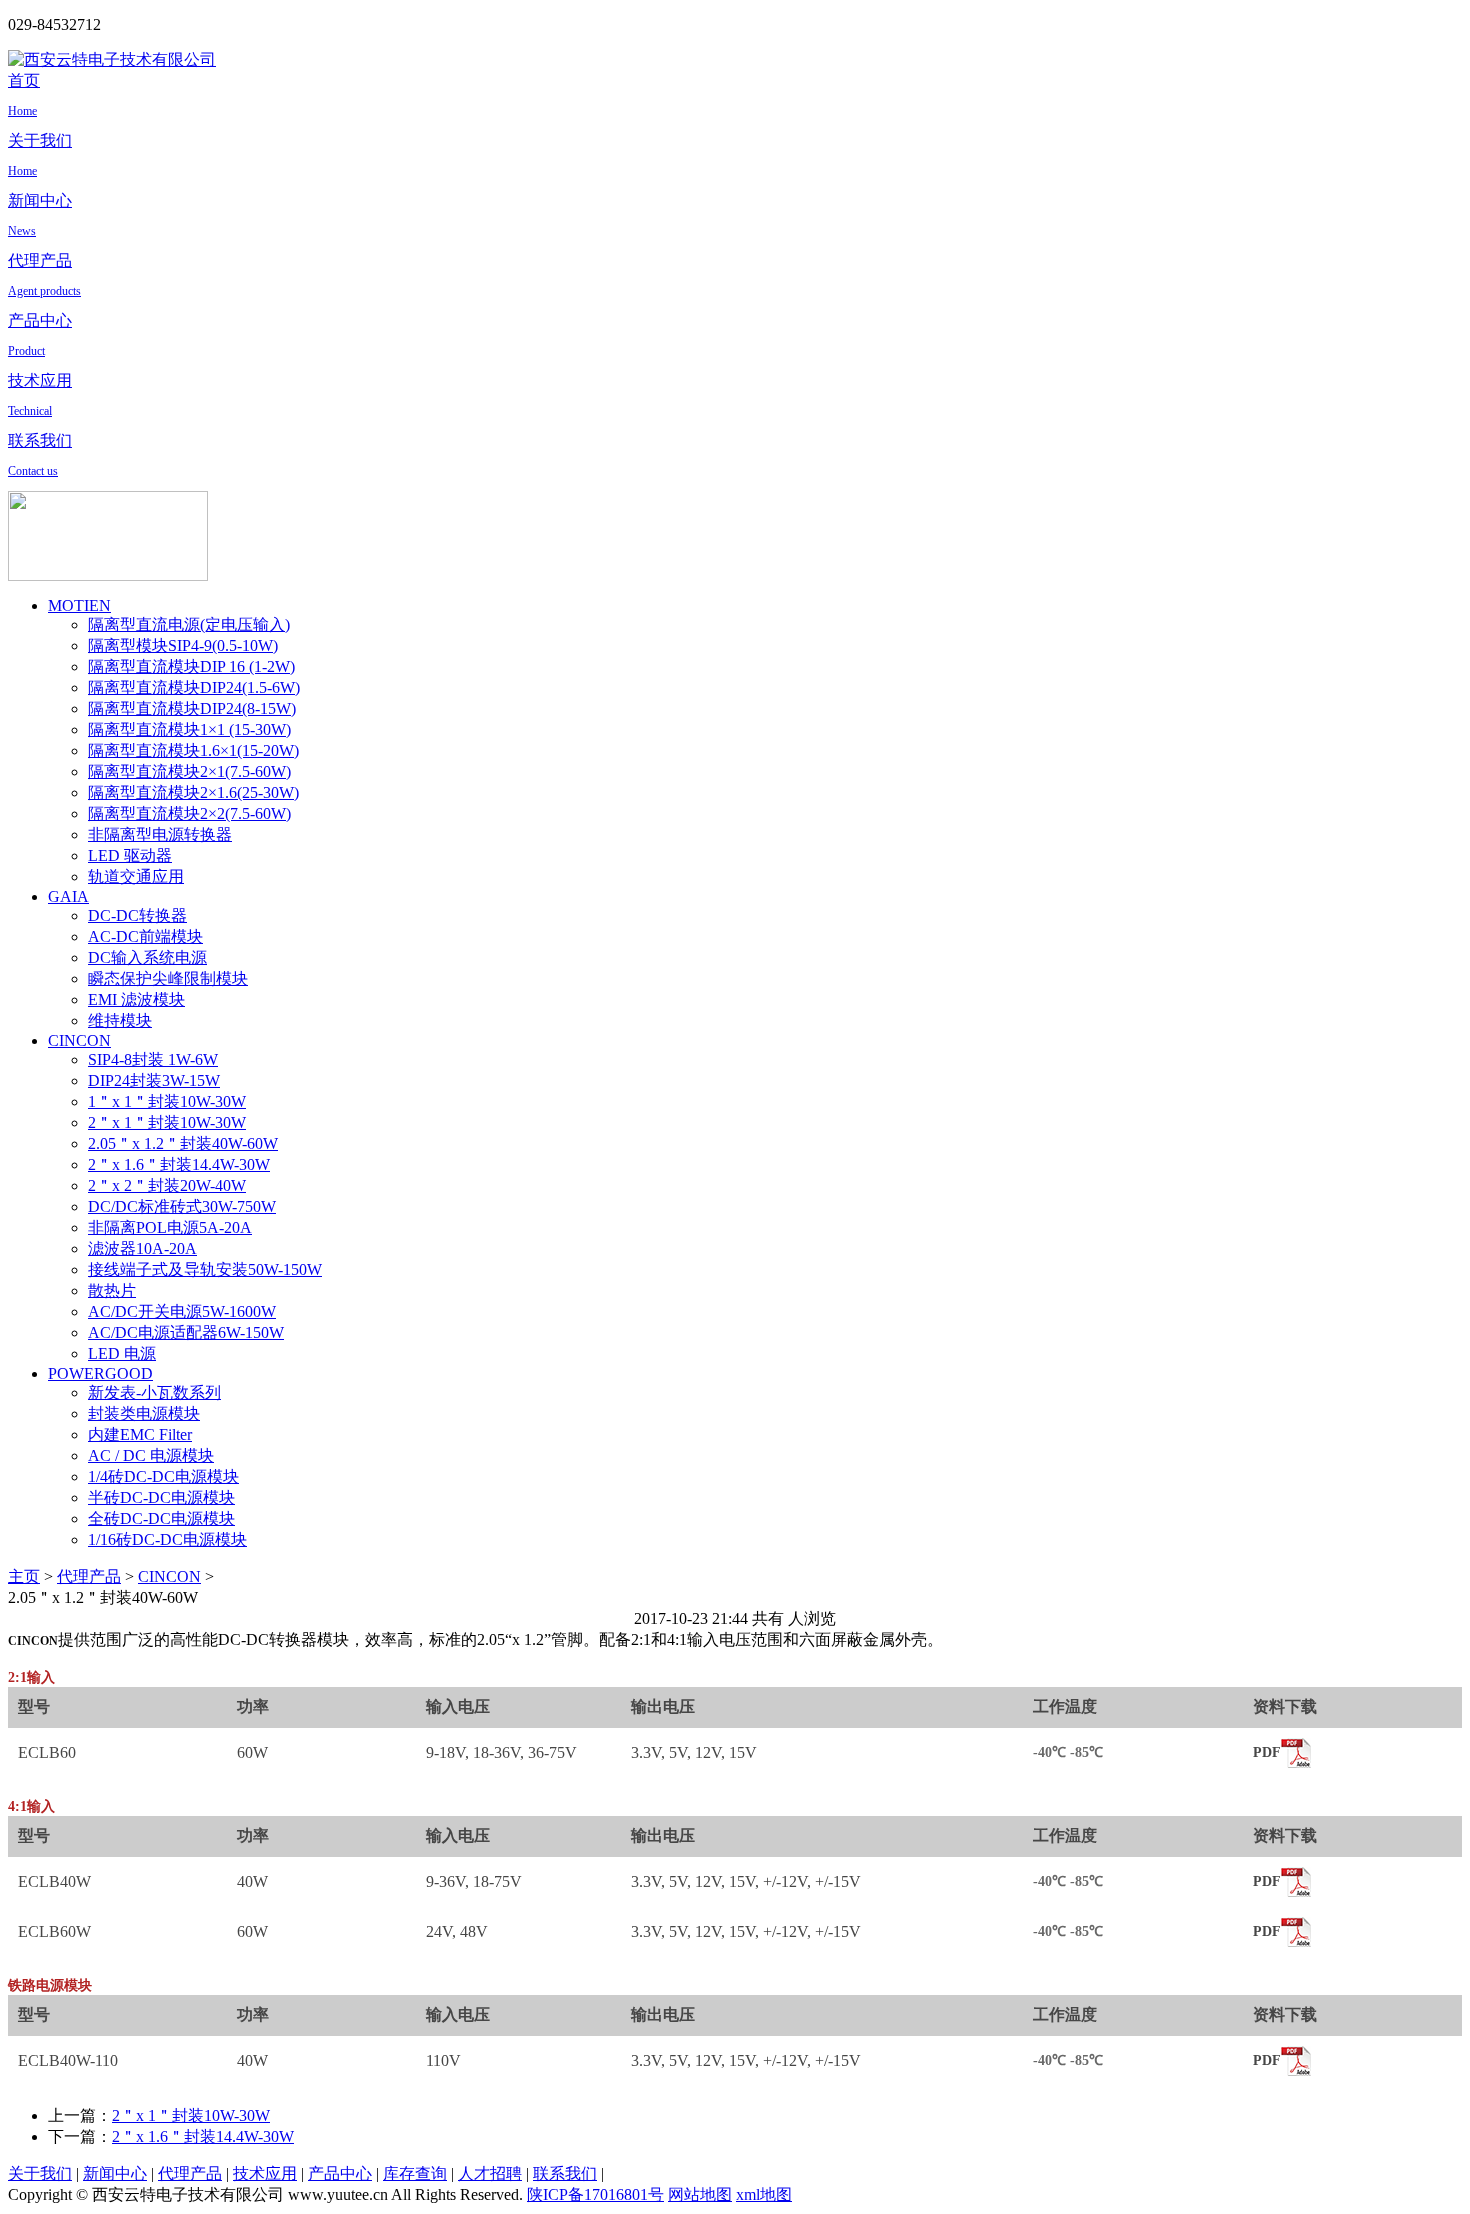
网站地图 (700, 2194)
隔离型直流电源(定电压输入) (189, 624)
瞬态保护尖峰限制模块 (168, 978)
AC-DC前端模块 (145, 936)
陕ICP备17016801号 (595, 2194)
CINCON (79, 1040)
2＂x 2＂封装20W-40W (167, 1185)
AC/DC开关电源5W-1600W (182, 1311)
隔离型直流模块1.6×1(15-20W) (193, 750)
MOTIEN (79, 605)
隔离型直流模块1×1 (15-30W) (189, 729)
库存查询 (415, 2173)
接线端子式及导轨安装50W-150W (205, 1269)
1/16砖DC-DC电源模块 (167, 1539)
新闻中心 (115, 2173)
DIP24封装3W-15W (154, 1080)
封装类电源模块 (144, 1413)
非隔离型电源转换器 (160, 834)
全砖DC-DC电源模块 (161, 1518)
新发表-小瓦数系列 (154, 1392)
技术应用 (265, 2173)
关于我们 (40, 2173)
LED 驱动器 (130, 855)
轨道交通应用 (136, 876)
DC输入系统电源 (147, 957)
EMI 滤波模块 (136, 999)
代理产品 (89, 1576)
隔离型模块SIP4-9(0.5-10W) (183, 645)
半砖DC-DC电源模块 (161, 1497)
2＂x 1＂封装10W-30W (167, 1122)
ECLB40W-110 (68, 2060)
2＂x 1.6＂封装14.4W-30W (179, 1164)
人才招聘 (490, 2173)
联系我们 (565, 2173)
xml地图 (764, 2194)
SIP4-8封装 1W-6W (153, 1059)
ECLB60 (47, 1752)
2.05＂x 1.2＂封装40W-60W (183, 1143)
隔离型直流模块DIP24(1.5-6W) (194, 687)
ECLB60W (54, 1931)
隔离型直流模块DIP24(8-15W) (192, 708)
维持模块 (120, 1020)
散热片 (112, 1290)
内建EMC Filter (140, 1434)
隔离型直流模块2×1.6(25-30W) (193, 792)
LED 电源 (122, 1353)
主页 (24, 1576)
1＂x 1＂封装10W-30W (167, 1101)
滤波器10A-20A (142, 1248)
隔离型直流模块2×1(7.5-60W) (189, 771)
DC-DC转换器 (137, 915)
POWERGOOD (100, 1373)
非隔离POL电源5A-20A (170, 1227)
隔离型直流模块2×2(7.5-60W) (189, 813)
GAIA (68, 896)
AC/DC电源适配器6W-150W (186, 1332)
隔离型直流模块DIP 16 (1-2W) (191, 666)
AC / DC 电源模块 (151, 1455)
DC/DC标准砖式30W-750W (182, 1206)
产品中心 (340, 2173)
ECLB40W (54, 1881)
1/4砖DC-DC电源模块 (163, 1476)
